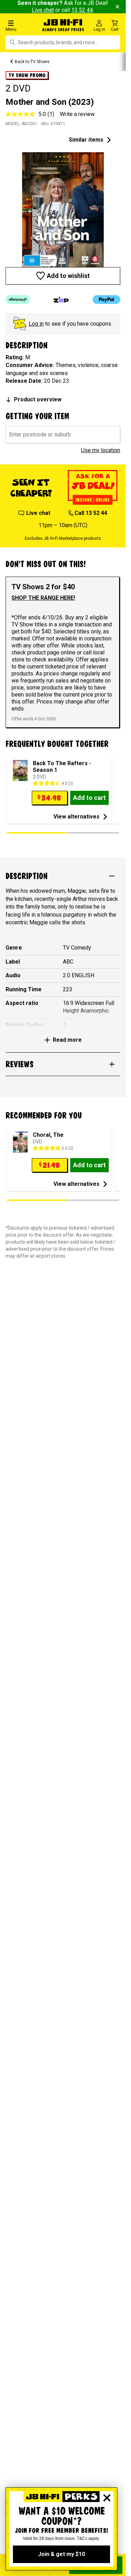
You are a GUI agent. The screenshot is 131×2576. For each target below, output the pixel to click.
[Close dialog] (107, 2498)
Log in (36, 324)
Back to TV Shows (32, 62)
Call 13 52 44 (91, 513)
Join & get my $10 (61, 2554)
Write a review (77, 114)
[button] (22, 25)
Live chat (43, 10)
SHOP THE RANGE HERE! (43, 598)
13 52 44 (82, 10)
